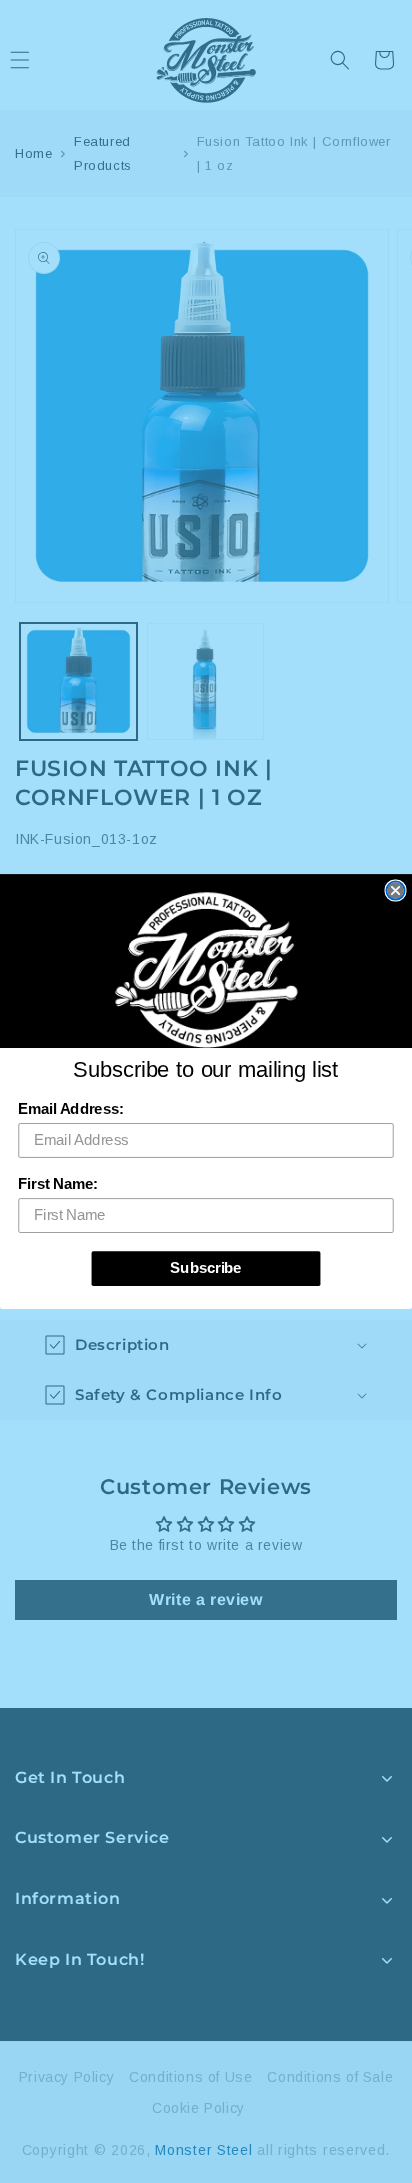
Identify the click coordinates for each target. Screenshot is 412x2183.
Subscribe (205, 1268)
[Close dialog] (395, 890)
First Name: (58, 1184)
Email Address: (70, 1109)
